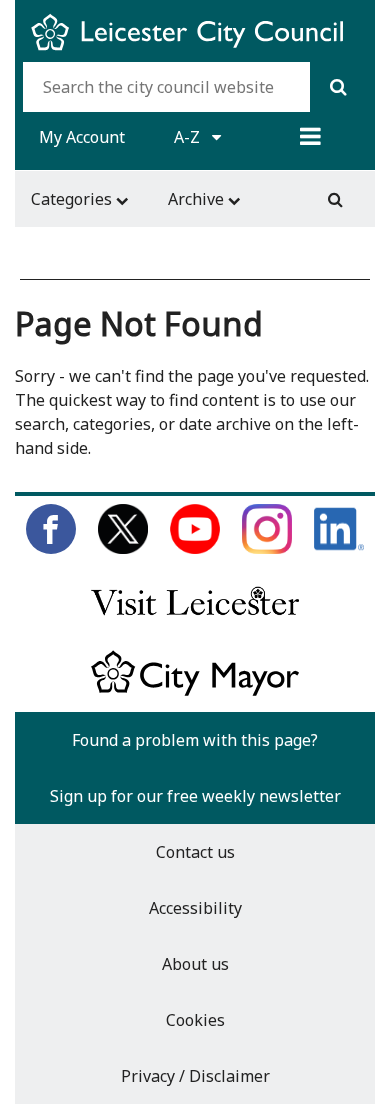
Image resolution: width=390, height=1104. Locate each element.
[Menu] (310, 137)
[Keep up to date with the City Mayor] (195, 692)
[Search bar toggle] (335, 199)
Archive (198, 199)
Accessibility (195, 908)
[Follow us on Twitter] (123, 548)
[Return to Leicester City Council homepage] (195, 50)
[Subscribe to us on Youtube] (195, 548)
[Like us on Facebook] (51, 548)
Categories (73, 199)
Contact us (195, 852)
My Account (82, 137)
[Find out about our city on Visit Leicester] (195, 620)
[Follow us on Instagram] (267, 548)
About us (195, 964)
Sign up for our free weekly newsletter (195, 796)
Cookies (195, 1020)
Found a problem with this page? (195, 740)
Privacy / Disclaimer (195, 1076)
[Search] (338, 87)
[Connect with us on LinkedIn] (339, 548)
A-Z (189, 137)
